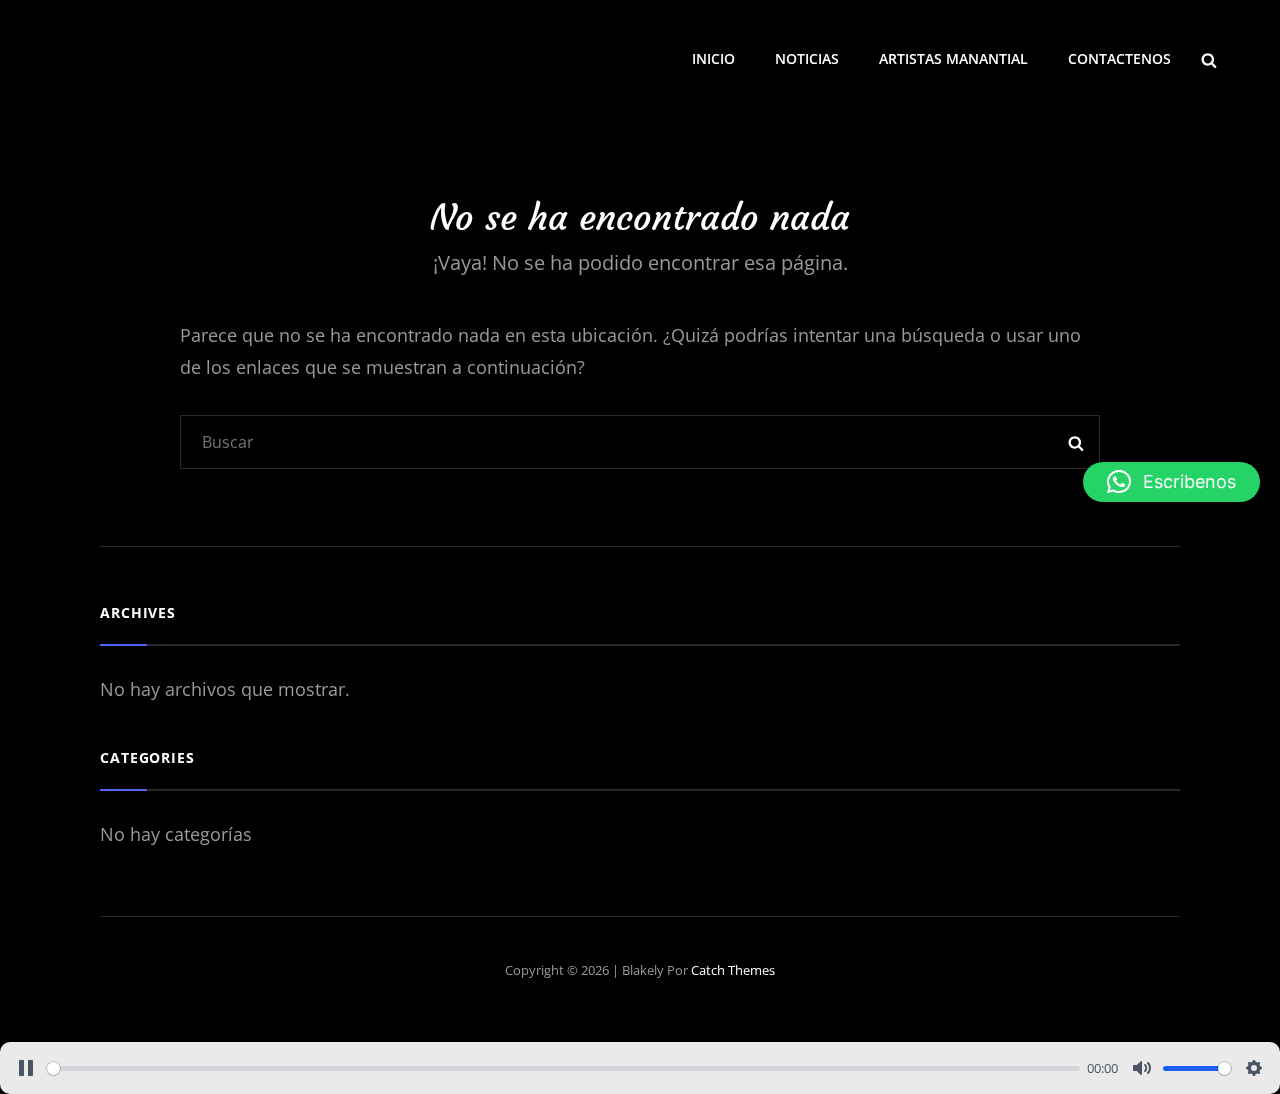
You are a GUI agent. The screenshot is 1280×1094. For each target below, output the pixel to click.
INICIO (713, 58)
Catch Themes (733, 970)
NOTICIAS (807, 58)
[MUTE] (1142, 1068)
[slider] (563, 1068)
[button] (1171, 482)
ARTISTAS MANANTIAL (953, 58)
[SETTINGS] (1254, 1068)
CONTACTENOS (1119, 58)
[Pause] (26, 1068)
